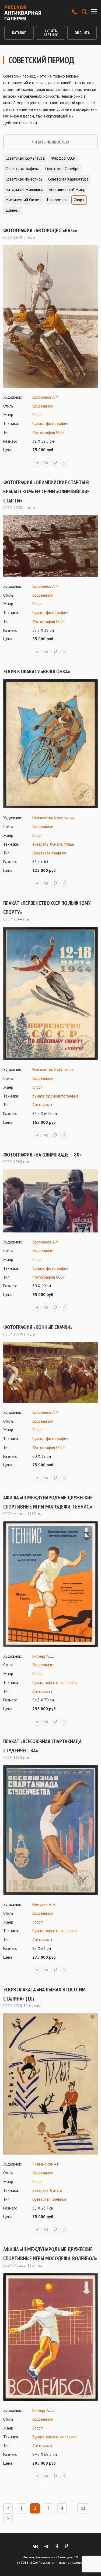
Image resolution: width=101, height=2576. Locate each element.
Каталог (19, 33)
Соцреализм (43, 406)
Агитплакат (42, 1105)
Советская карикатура (68, 179)
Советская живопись (24, 179)
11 (83, 2508)
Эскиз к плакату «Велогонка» (37, 671)
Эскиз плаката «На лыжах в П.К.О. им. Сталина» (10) (45, 1994)
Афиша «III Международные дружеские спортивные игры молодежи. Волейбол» (50, 2254)
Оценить (82, 33)
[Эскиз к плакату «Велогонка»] (50, 744)
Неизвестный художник (53, 818)
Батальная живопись (24, 190)
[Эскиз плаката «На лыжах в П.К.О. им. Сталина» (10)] (50, 2084)
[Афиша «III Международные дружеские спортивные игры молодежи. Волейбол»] (50, 2337)
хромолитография (62, 1096)
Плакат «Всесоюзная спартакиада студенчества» (42, 1746)
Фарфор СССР (63, 158)
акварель (40, 844)
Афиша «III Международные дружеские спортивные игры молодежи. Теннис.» (48, 1502)
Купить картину (50, 33)
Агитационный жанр (67, 190)
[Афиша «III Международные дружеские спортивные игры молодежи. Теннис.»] (50, 1584)
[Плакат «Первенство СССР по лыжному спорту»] (50, 994)
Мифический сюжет (23, 200)
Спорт (79, 200)
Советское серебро (62, 169)
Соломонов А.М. (46, 397)
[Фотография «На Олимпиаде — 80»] (50, 1201)
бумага (38, 423)
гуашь (69, 844)
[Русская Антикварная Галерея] (23, 13)
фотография (57, 423)
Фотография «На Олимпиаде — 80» (42, 1155)
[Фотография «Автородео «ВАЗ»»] (50, 316)
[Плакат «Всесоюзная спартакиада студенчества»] (50, 1830)
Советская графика (22, 169)
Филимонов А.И (46, 2164)
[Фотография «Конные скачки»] (50, 1372)
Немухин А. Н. (44, 1904)
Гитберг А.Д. (43, 1656)
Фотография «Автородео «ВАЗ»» (40, 230)
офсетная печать (61, 1683)
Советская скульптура (25, 158)
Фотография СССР (48, 432)
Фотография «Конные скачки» (38, 1327)
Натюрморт (58, 200)
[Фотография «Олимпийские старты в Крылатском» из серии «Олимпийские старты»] (50, 546)
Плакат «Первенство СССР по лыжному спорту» (47, 908)
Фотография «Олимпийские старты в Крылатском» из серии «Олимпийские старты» (46, 491)
